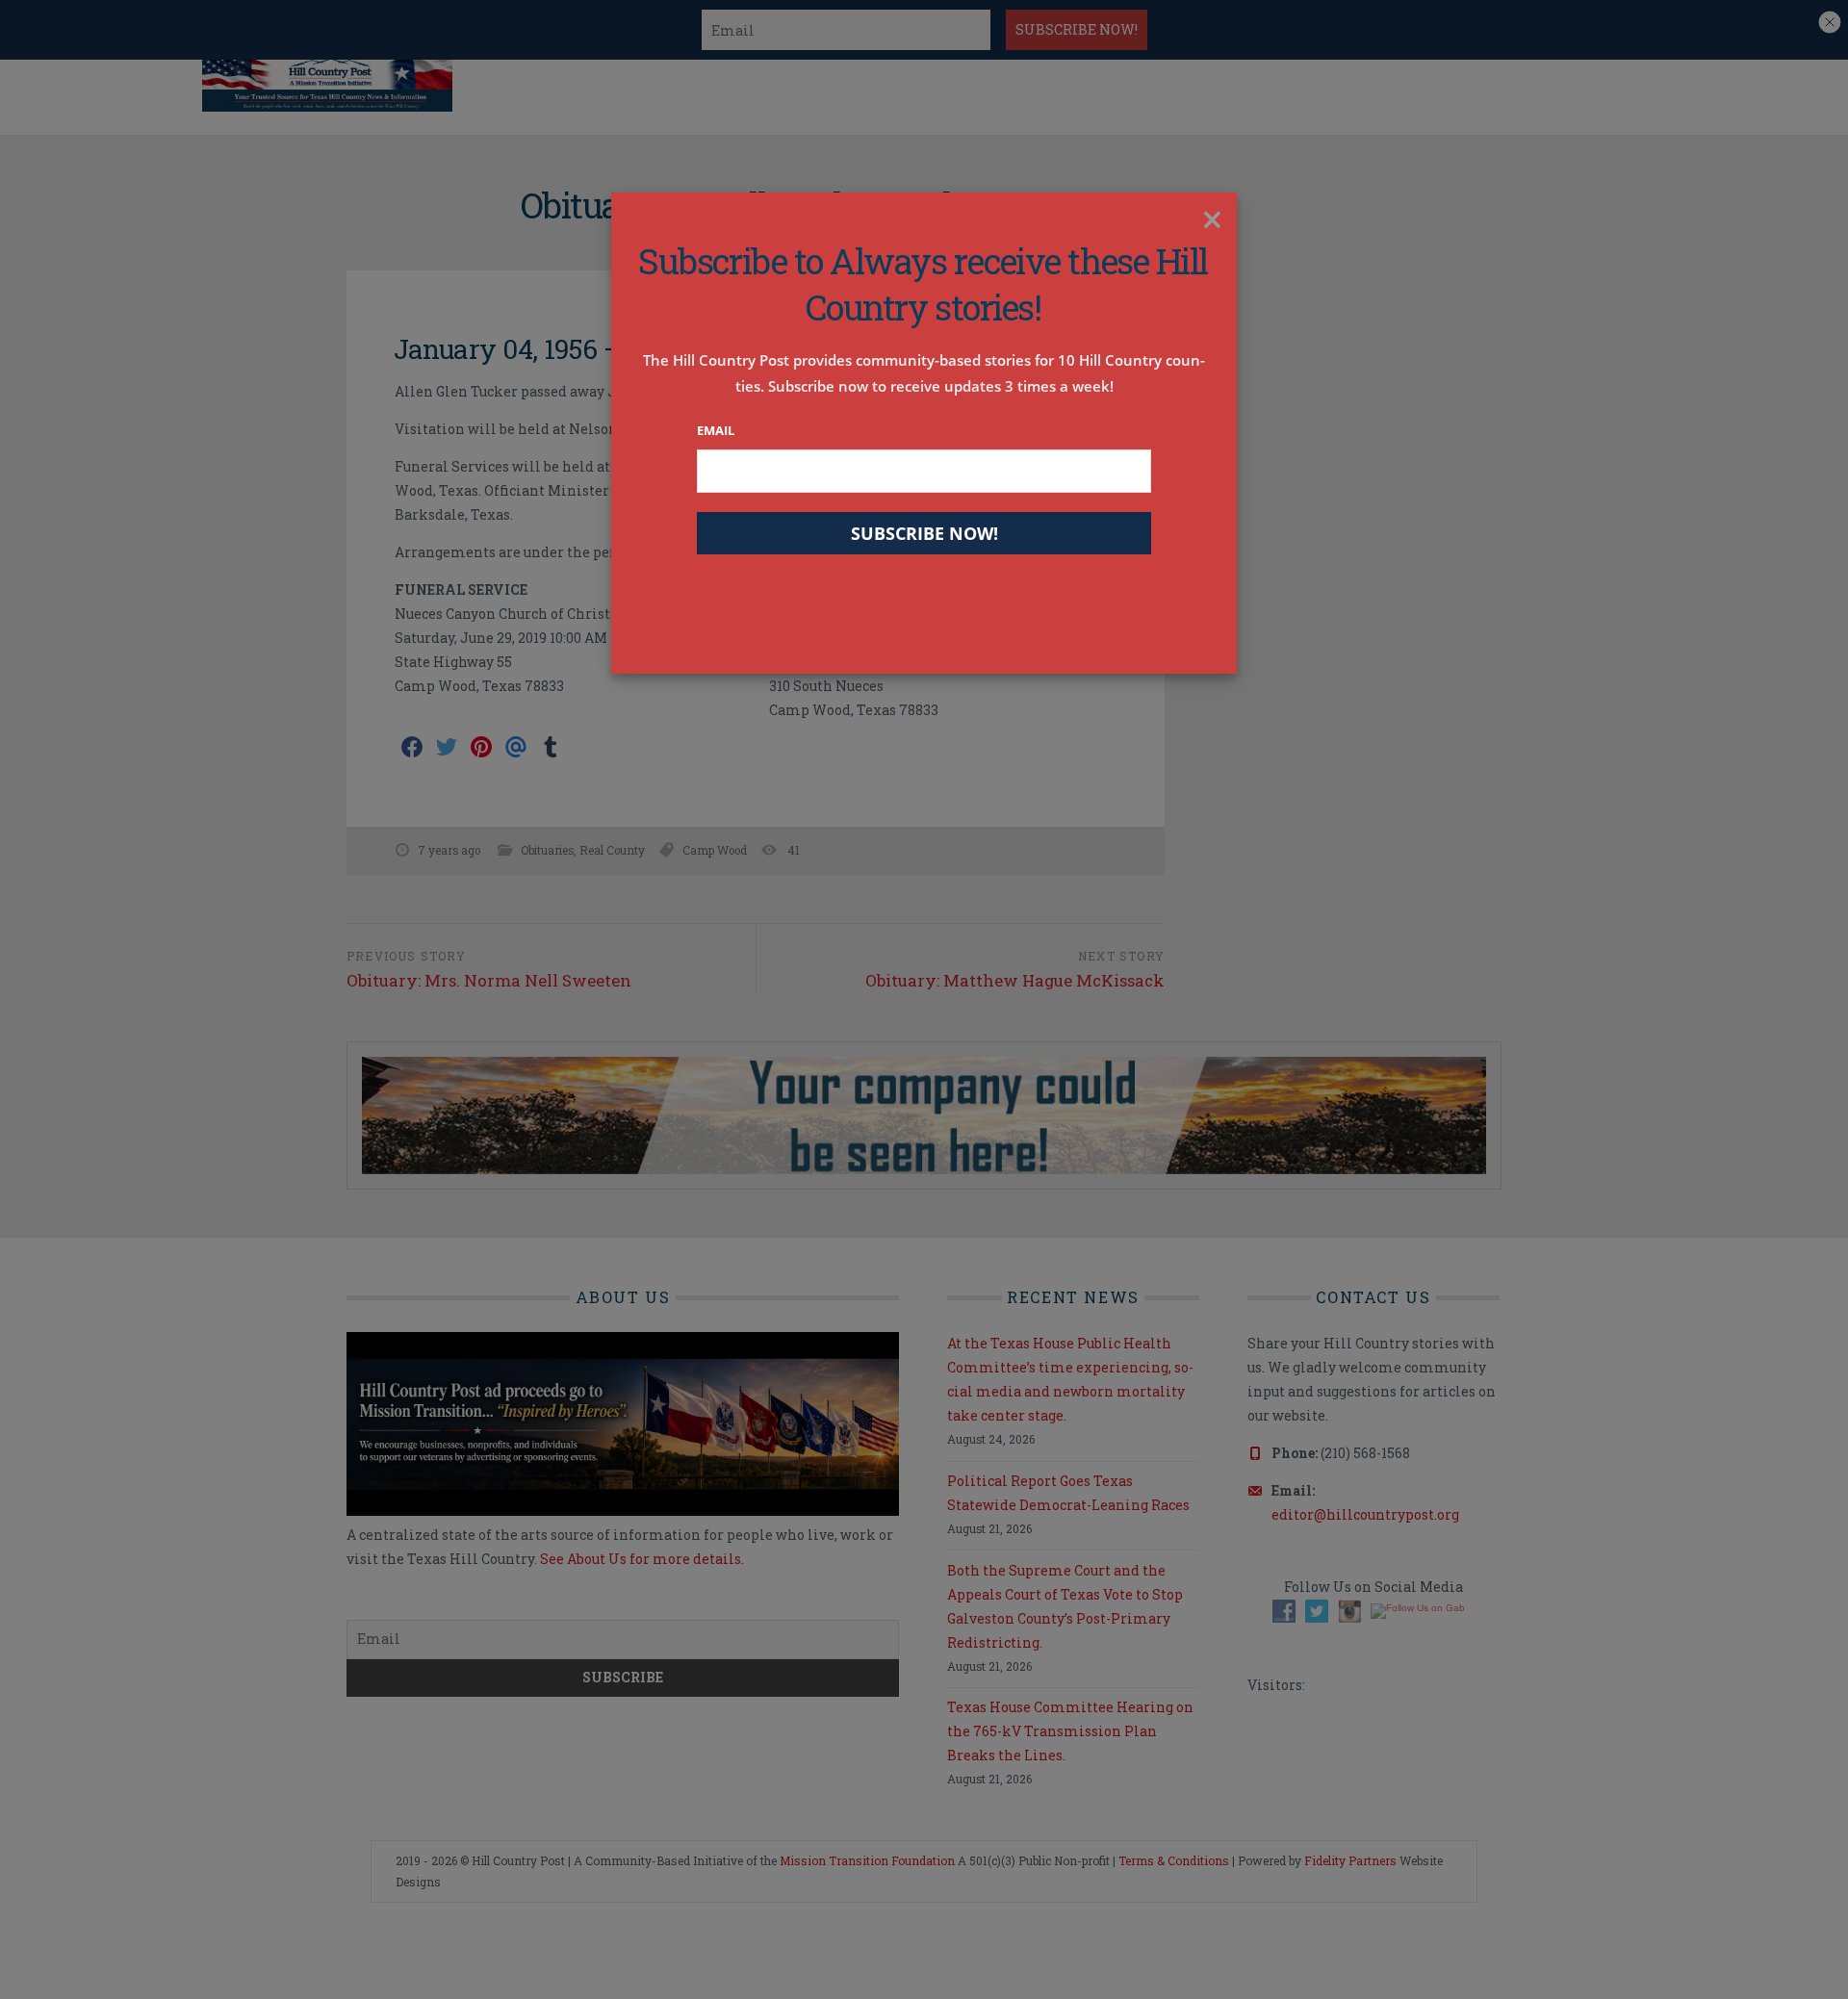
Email (716, 430)
